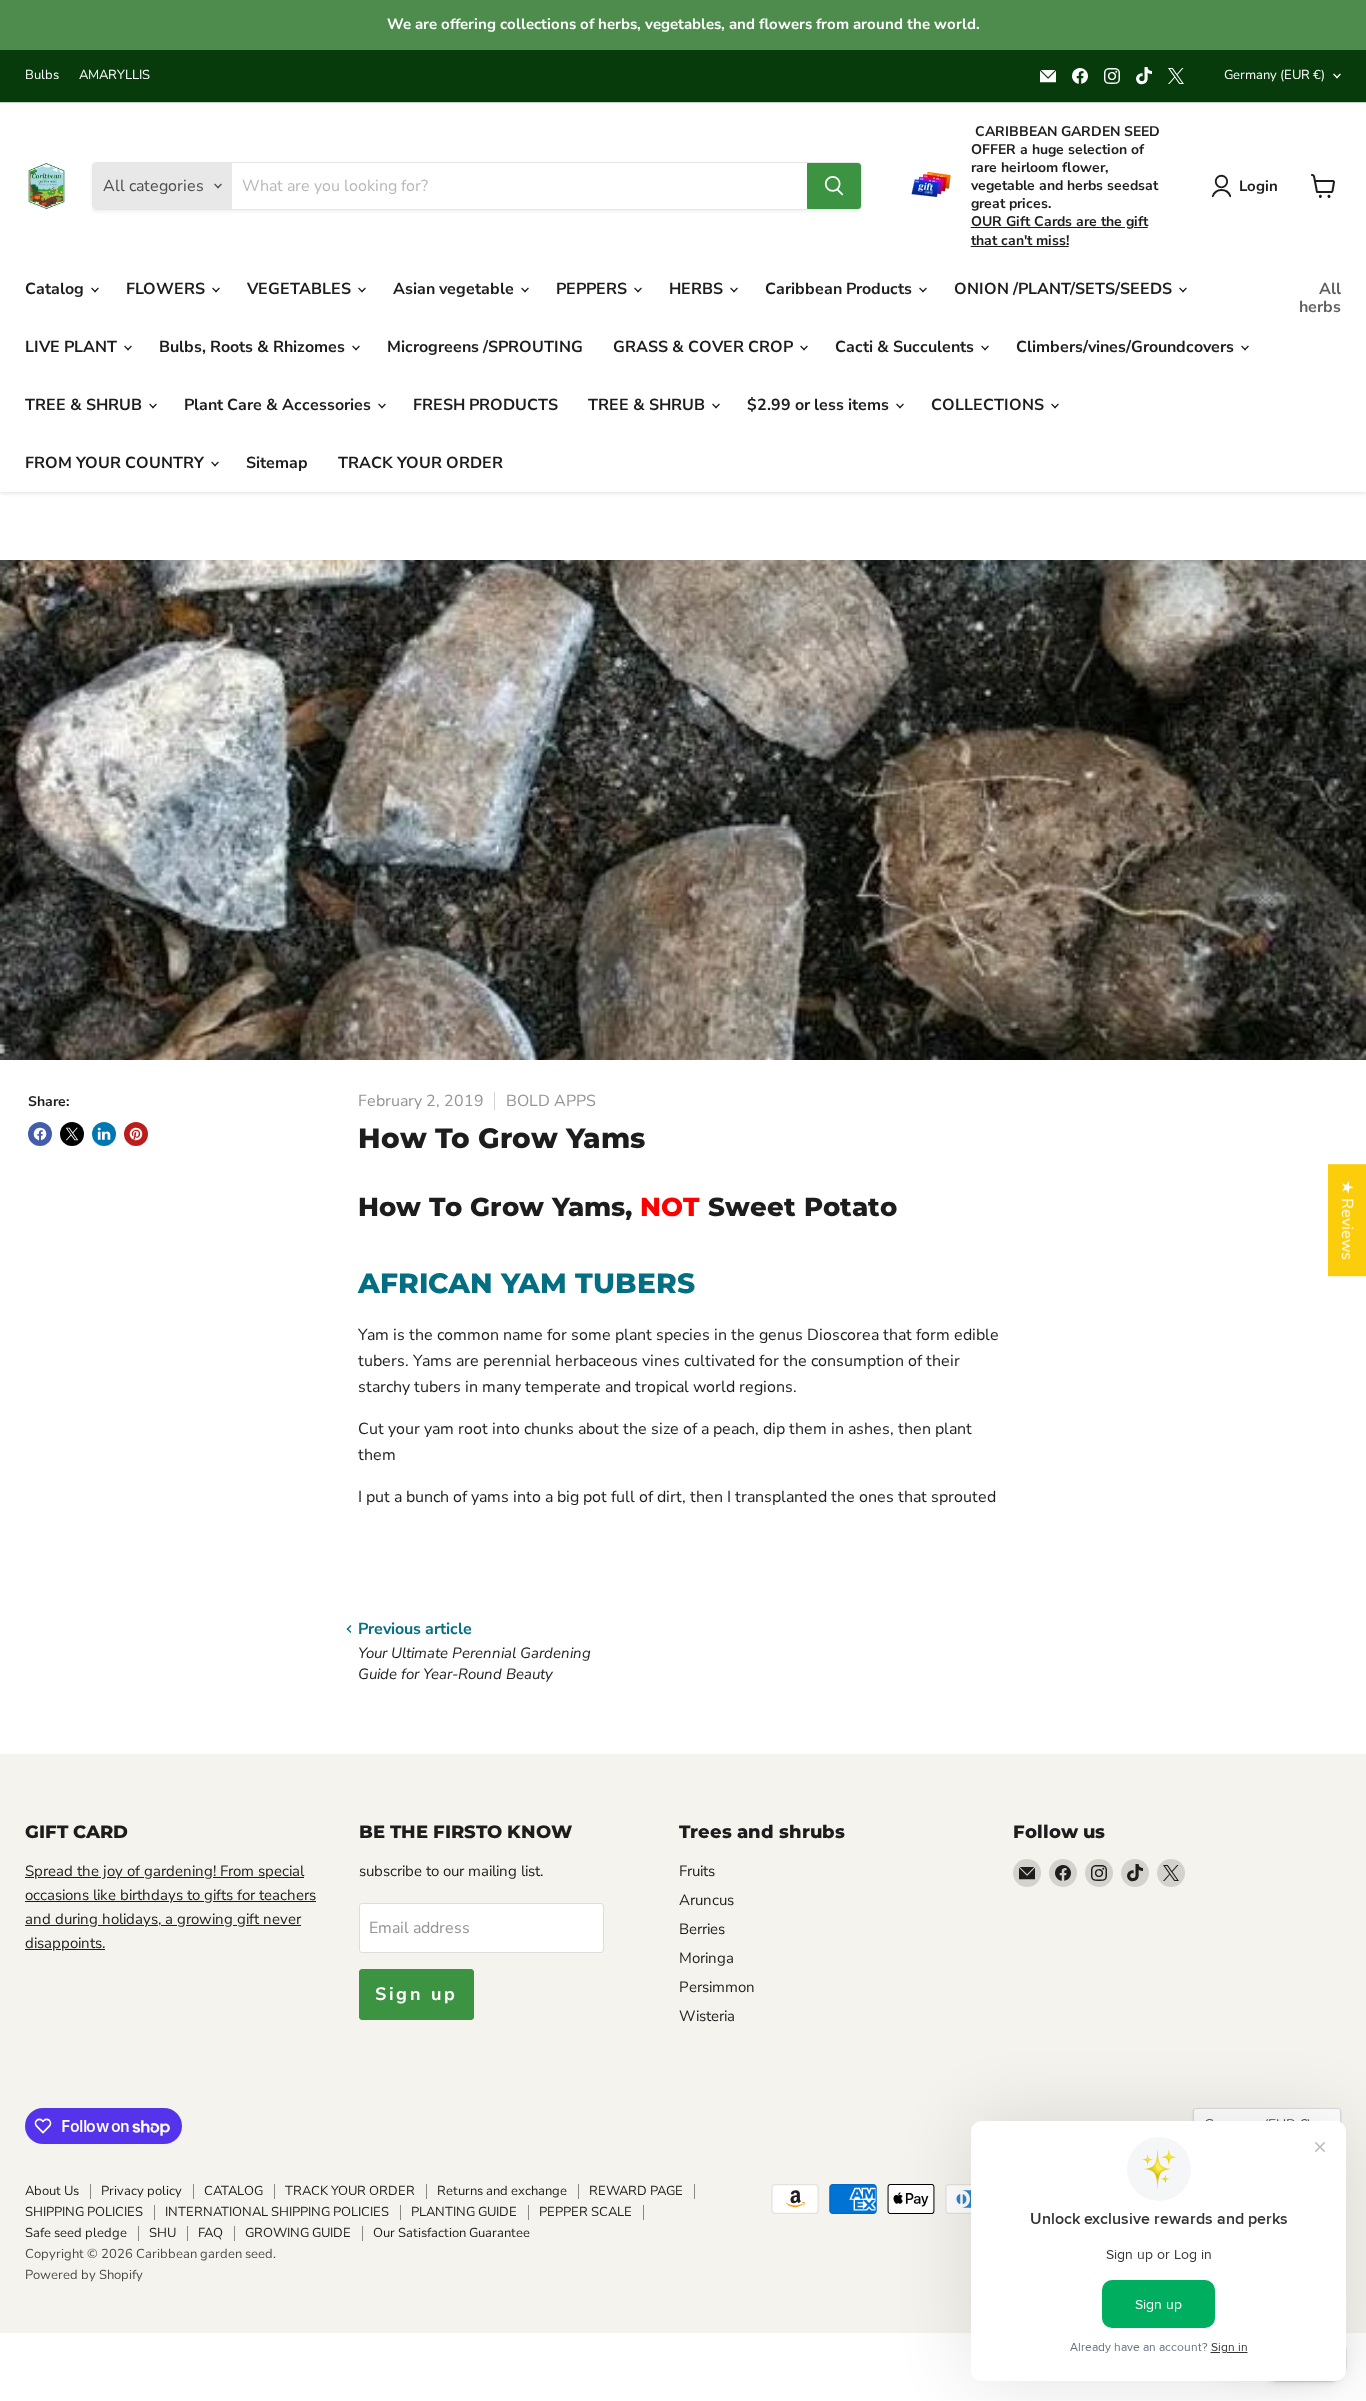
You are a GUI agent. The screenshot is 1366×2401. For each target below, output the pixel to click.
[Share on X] (72, 1134)
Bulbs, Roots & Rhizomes (254, 347)
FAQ (210, 2233)
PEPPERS (593, 289)
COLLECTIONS (989, 405)
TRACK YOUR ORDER (420, 463)
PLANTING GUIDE (464, 2212)
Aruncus (706, 1900)
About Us (52, 2191)
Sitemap (277, 463)
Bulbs (42, 75)
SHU (162, 2233)
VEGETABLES (301, 289)
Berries (702, 1929)
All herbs (1320, 298)
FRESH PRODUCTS (485, 405)
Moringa (706, 1958)
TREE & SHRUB (85, 405)
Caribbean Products (840, 289)
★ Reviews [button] (1347, 1220)
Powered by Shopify (84, 2275)
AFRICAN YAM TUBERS (526, 1283)
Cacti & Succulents (906, 347)
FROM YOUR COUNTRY (116, 463)
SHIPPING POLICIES (84, 2212)
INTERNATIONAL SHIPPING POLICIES (277, 2212)
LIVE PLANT (73, 347)
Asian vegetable (455, 289)
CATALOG (233, 2191)
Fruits (697, 1871)
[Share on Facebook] (40, 1134)
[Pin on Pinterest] (136, 1134)
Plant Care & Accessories (279, 405)
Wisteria (707, 2016)
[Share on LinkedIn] (104, 1134)
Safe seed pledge (76, 2233)
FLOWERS (167, 289)
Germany (1274, 75)
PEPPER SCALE (585, 2212)
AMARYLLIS (114, 75)
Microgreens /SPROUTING (485, 347)
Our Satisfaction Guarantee (451, 2233)
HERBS (698, 289)
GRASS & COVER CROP (705, 347)
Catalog (56, 289)
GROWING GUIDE (298, 2233)
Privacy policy (141, 2191)
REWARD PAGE (636, 2191)
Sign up (416, 1994)
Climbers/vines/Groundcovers (1127, 347)
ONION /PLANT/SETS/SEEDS (1065, 289)
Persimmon (717, 1987)
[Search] (834, 186)
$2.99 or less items (820, 405)
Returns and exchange (502, 2191)
